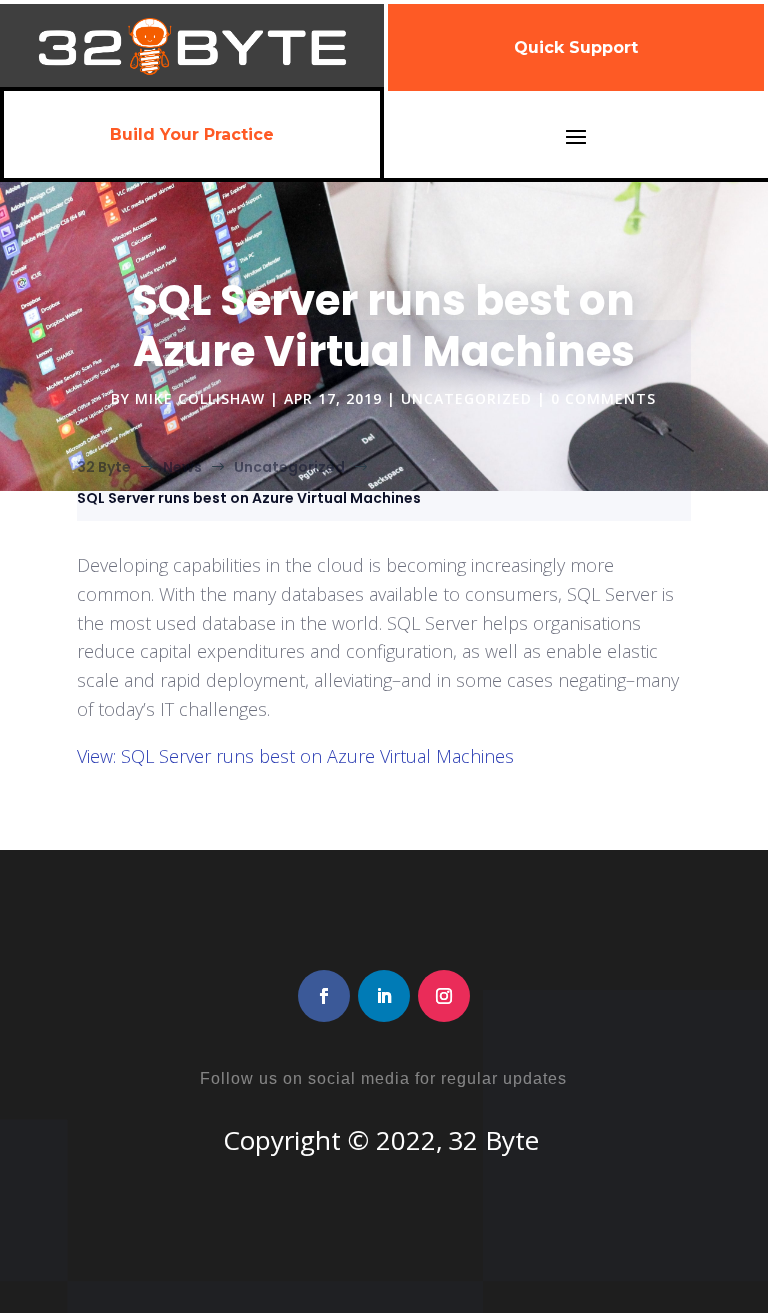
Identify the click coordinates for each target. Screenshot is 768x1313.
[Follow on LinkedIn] (384, 996)
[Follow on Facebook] (324, 996)
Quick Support (576, 47)
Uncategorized (466, 398)
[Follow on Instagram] (444, 996)
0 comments (603, 398)
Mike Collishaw (200, 398)
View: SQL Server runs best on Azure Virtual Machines (295, 756)
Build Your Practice (192, 134)
